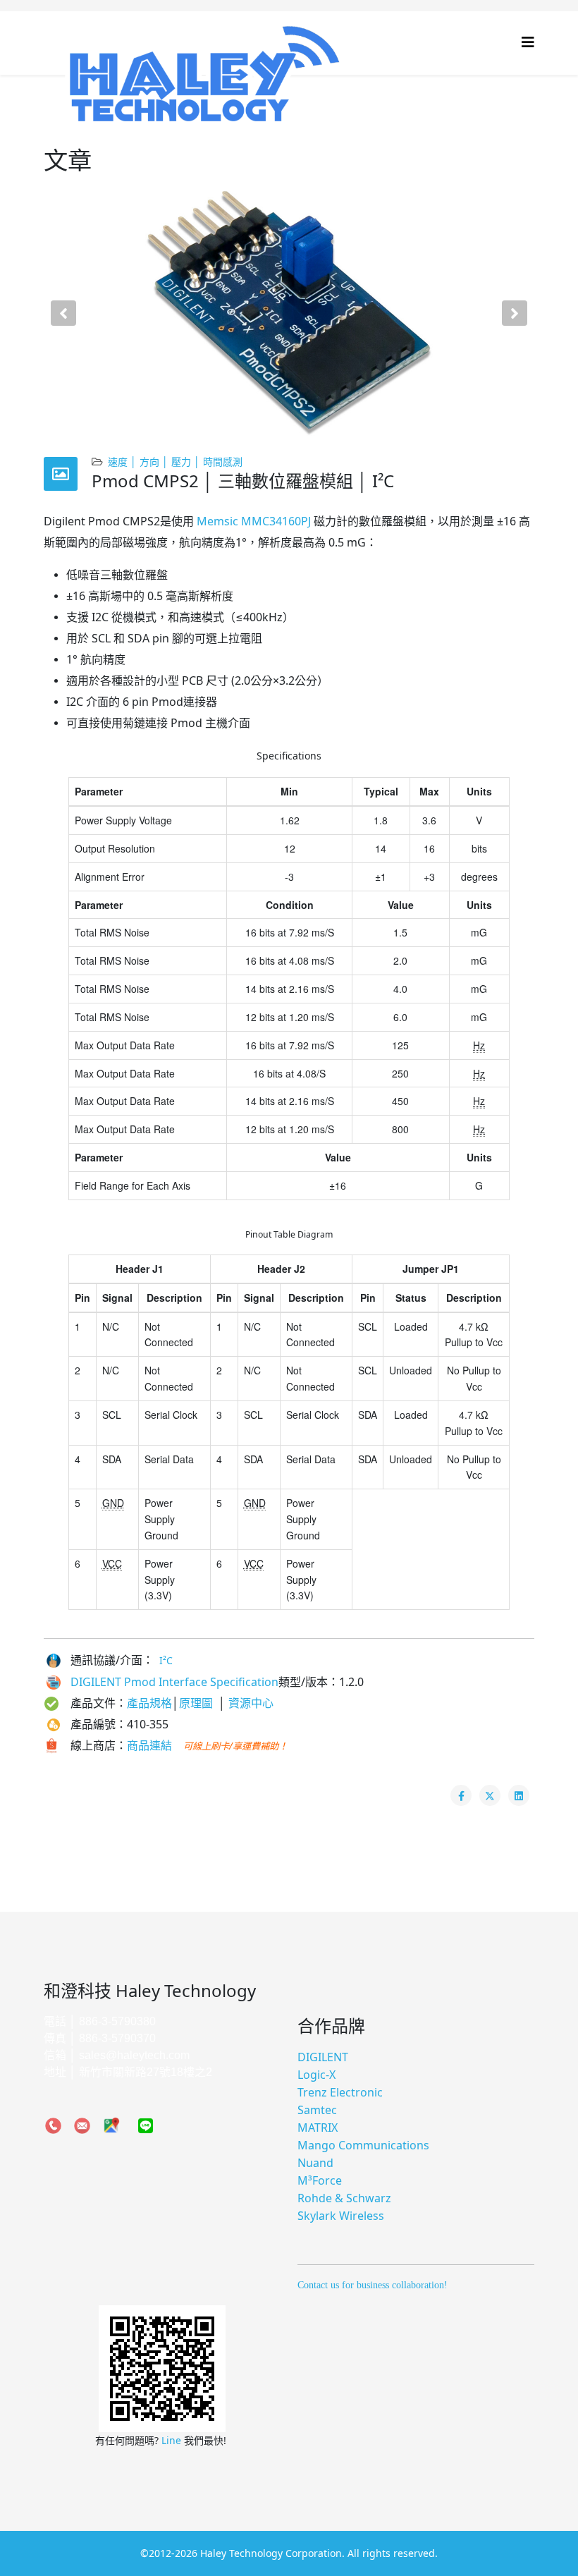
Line (173, 2440)
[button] (63, 313)
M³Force (320, 2180)
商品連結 (149, 1745)
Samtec (317, 2110)
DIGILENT (323, 2057)
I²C (166, 1660)
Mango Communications (363, 2145)
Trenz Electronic (340, 2092)
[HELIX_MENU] (528, 42)
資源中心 (251, 1703)
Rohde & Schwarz (344, 2198)
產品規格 (149, 1703)
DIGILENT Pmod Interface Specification (174, 1682)
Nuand (315, 2163)
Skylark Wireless (341, 2216)
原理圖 (199, 1703)
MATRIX (318, 2128)
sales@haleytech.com (134, 2055)
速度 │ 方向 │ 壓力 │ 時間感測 (175, 462)
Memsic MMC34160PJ (254, 521)
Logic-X (316, 2075)
